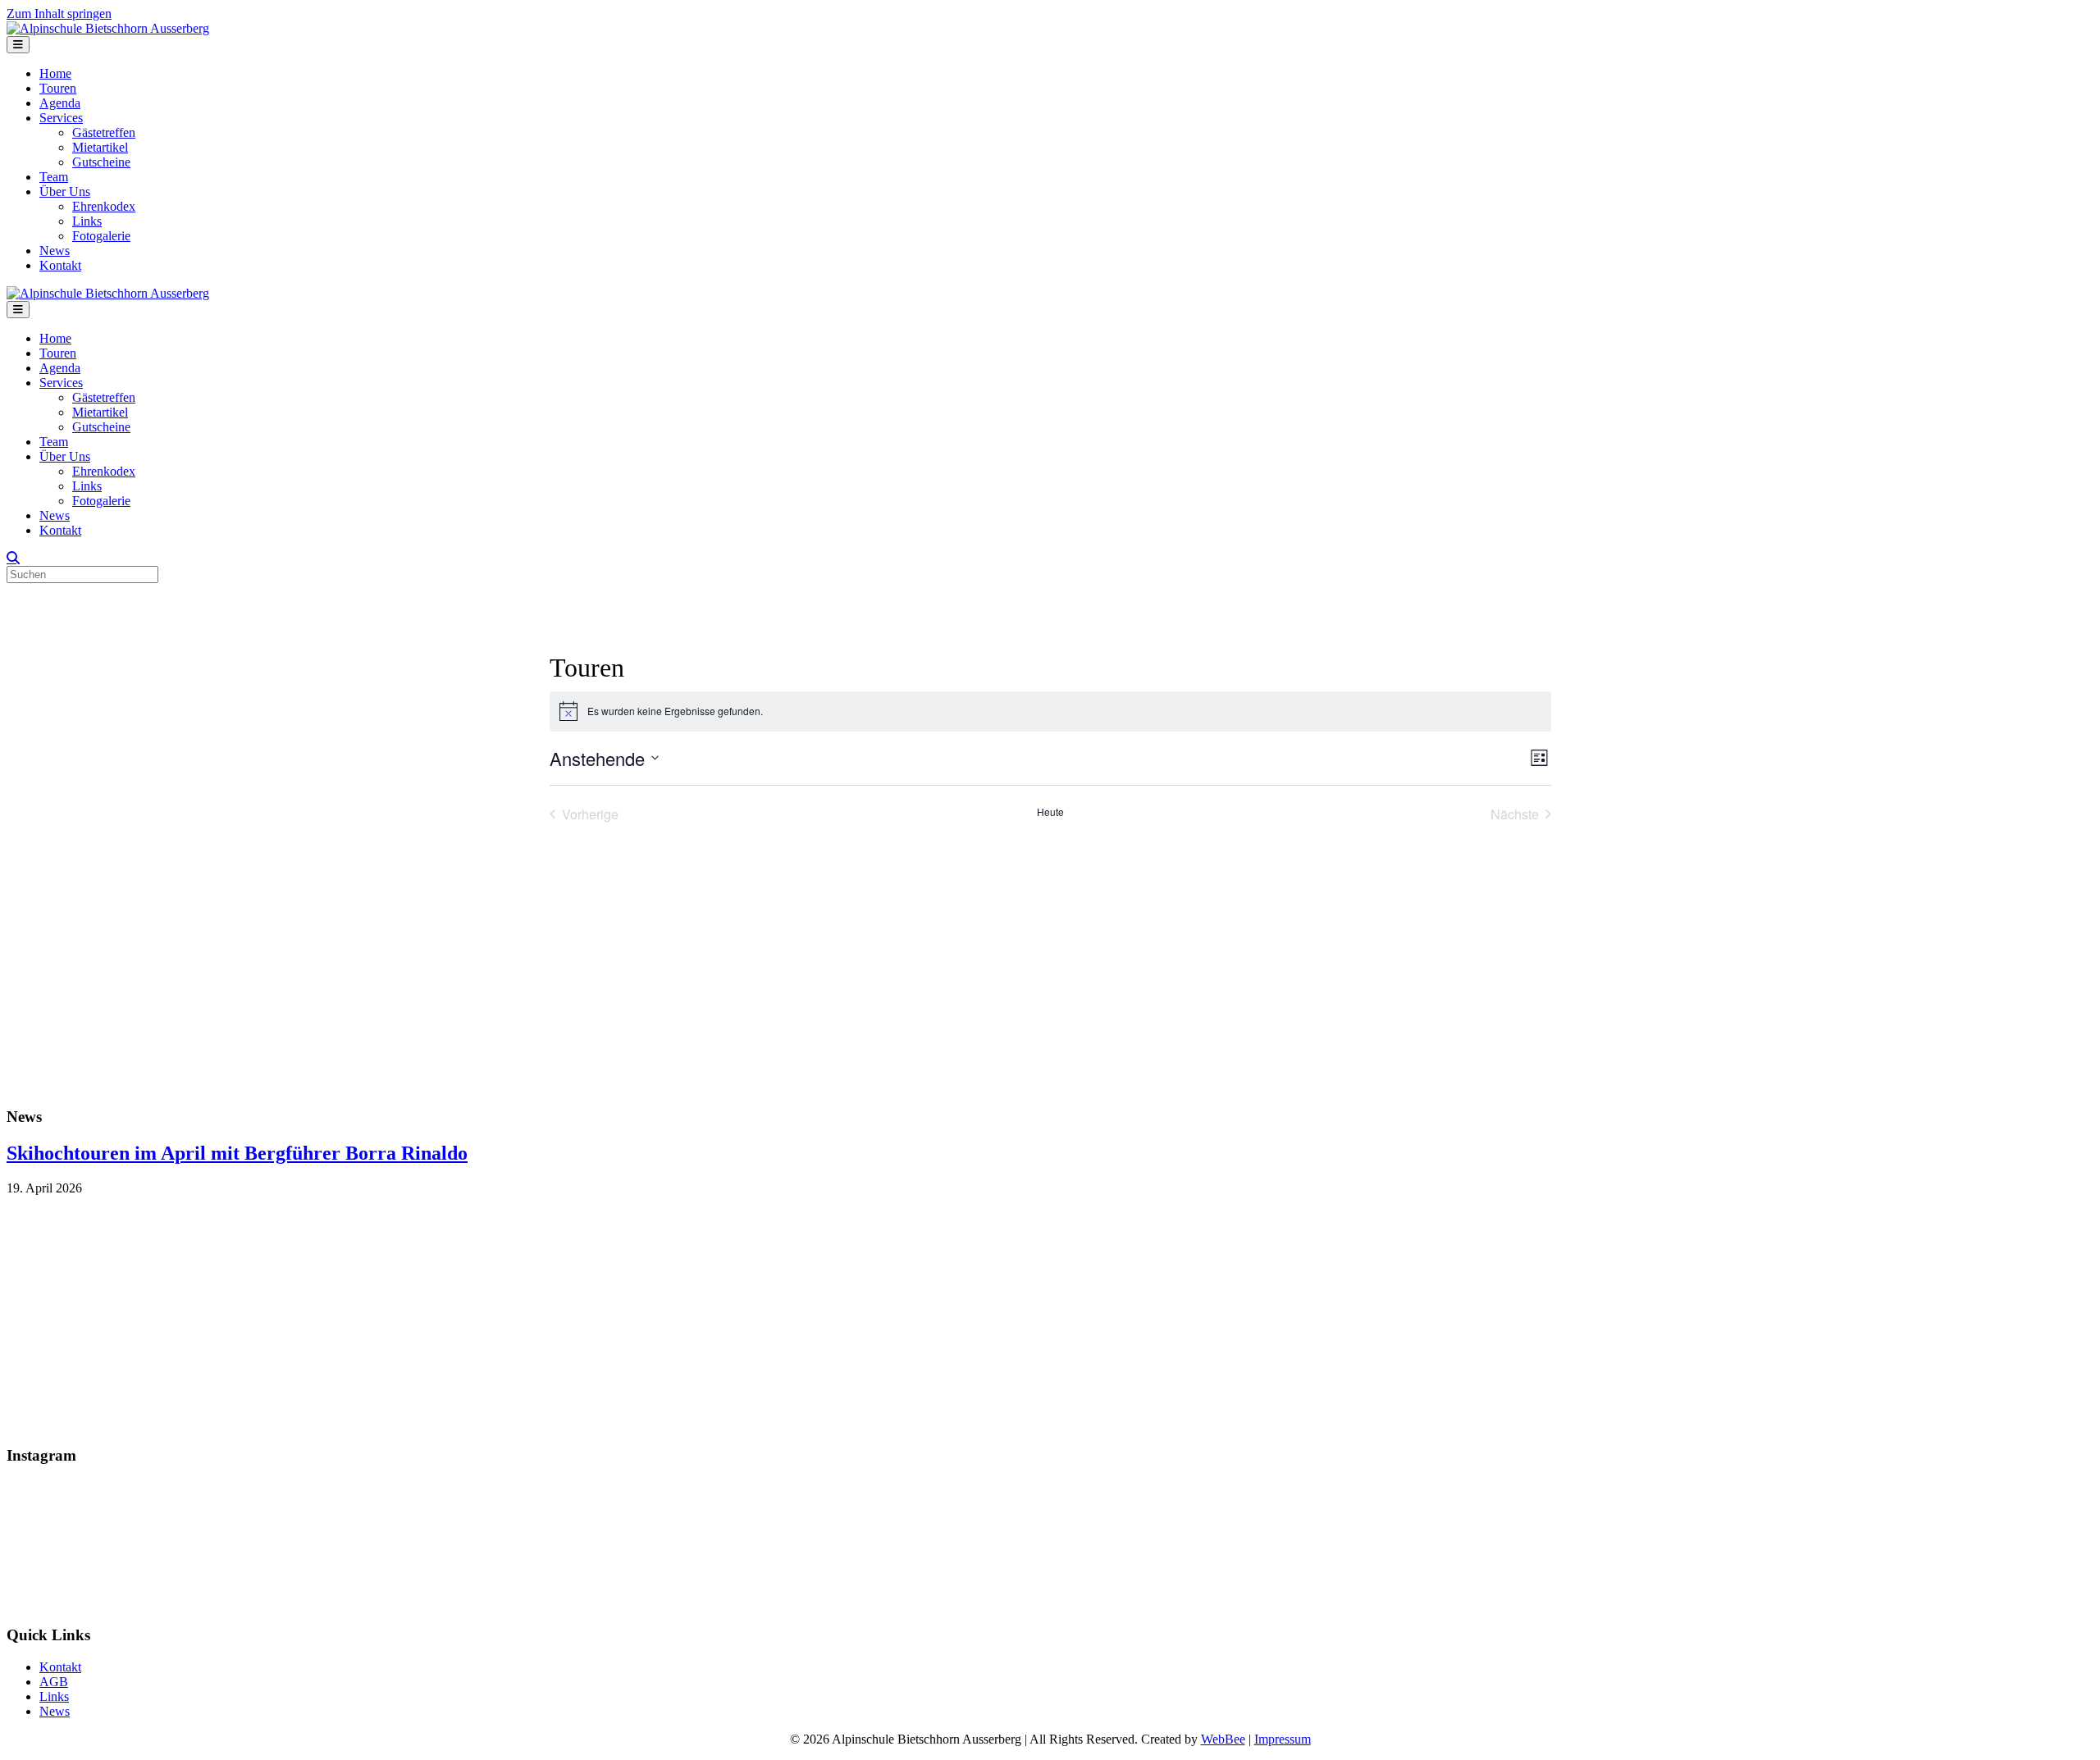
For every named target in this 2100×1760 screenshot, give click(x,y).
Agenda (60, 103)
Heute (1050, 812)
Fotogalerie (101, 236)
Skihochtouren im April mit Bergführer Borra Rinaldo (237, 1153)
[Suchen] (13, 558)
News (55, 251)
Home (55, 73)
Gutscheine (101, 162)
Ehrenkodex (104, 206)
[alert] (1050, 711)
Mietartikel (100, 147)
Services (61, 118)
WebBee (1223, 1739)
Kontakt (60, 265)
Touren (58, 88)
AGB (54, 1682)
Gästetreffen (104, 132)
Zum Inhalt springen (59, 14)
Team (54, 177)
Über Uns (65, 192)
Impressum (1283, 1739)
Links (87, 221)
